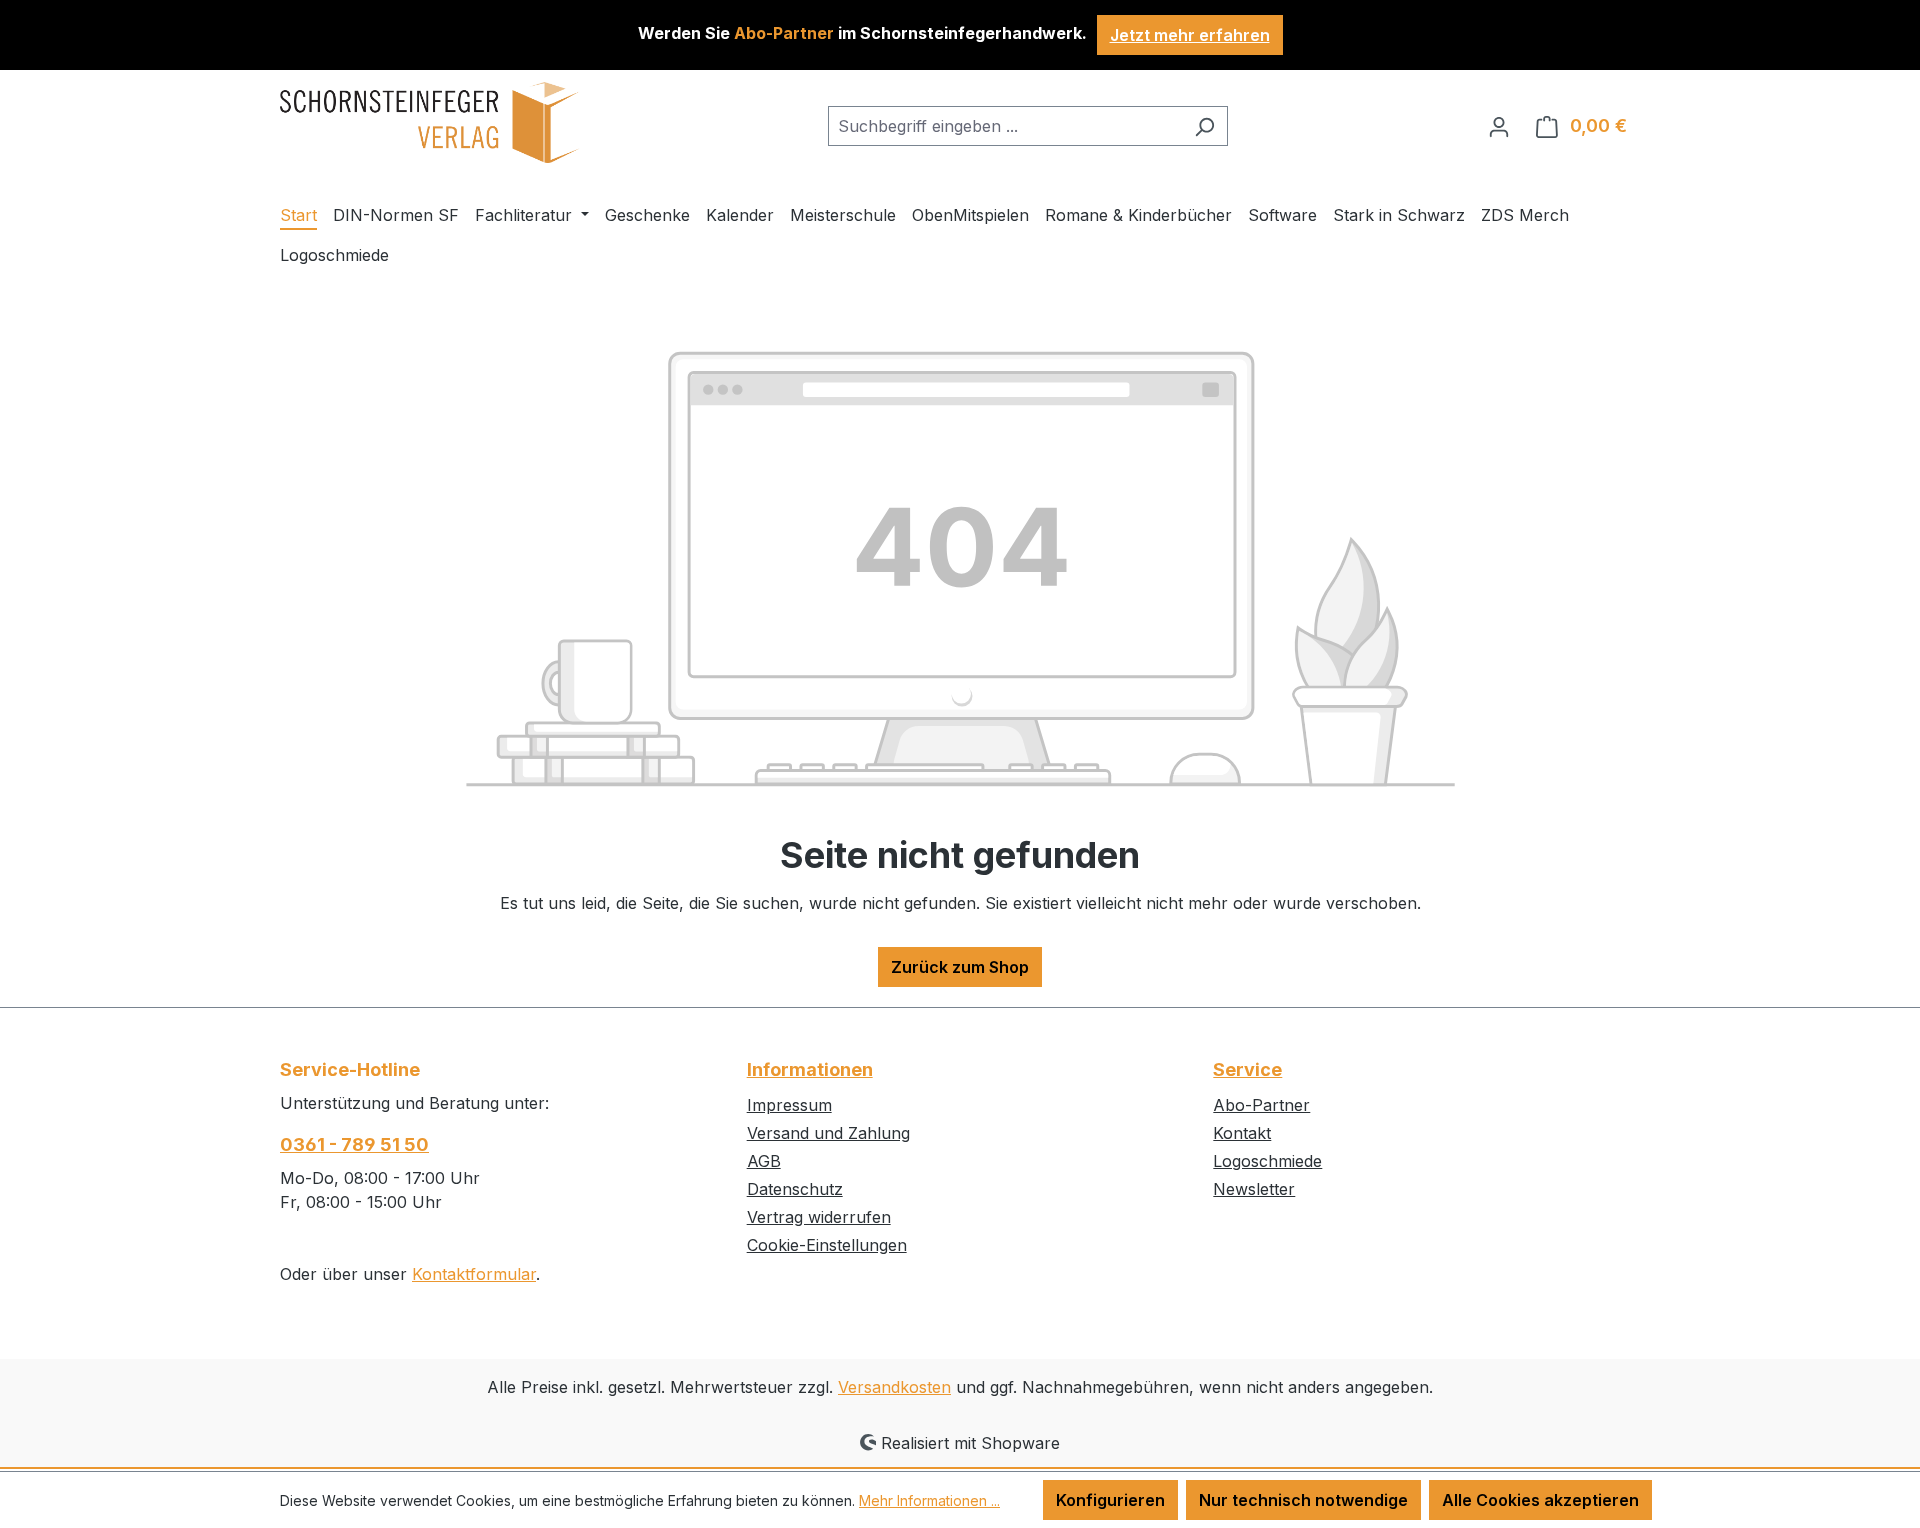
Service (1247, 1069)
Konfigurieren (1110, 1500)
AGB (764, 1161)
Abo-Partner (1261, 1105)
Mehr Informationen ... (929, 1500)
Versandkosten (894, 1387)
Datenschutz (795, 1189)
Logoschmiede (1267, 1161)
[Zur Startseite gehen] (430, 122)
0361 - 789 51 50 (354, 1144)
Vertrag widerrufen (819, 1217)
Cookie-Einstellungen (827, 1245)
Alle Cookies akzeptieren (1540, 1500)
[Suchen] (1204, 126)
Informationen (810, 1069)
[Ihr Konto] (1499, 126)
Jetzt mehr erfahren (1190, 35)
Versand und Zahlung (828, 1133)
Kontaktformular (474, 1274)
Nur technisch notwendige (1303, 1500)
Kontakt (1242, 1133)
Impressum (789, 1105)
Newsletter (1254, 1189)
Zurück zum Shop (960, 967)
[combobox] (1005, 126)
